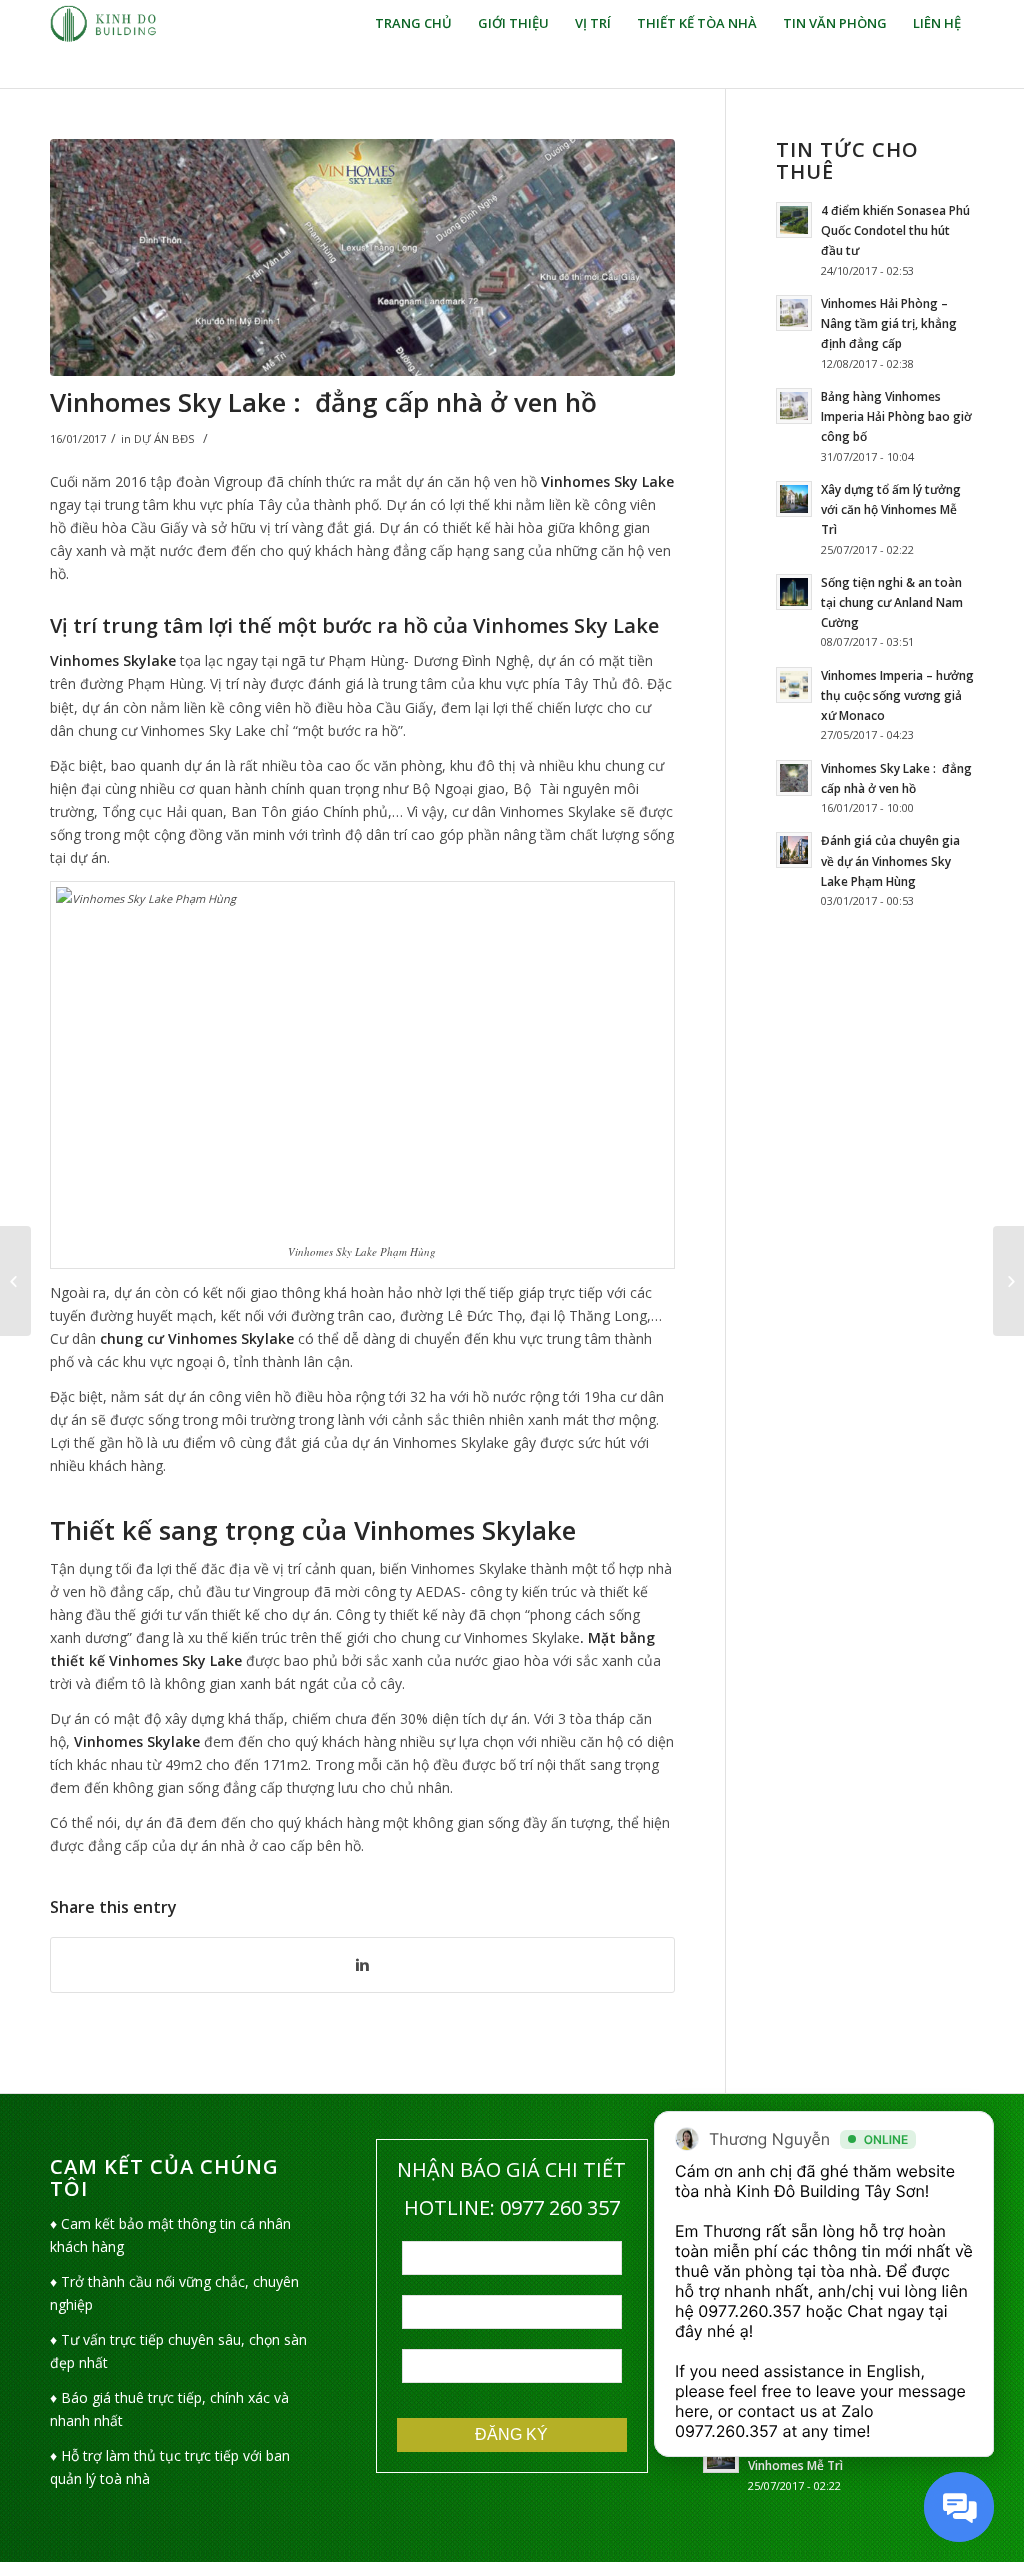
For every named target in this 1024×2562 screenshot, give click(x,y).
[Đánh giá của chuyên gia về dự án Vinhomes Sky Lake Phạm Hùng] (15, 1281)
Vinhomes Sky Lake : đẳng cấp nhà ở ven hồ (323, 402)
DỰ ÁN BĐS (164, 438)
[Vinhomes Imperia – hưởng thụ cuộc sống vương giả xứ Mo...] (1008, 1281)
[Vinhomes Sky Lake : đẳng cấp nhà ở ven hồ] (362, 257)
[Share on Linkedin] (362, 1965)
